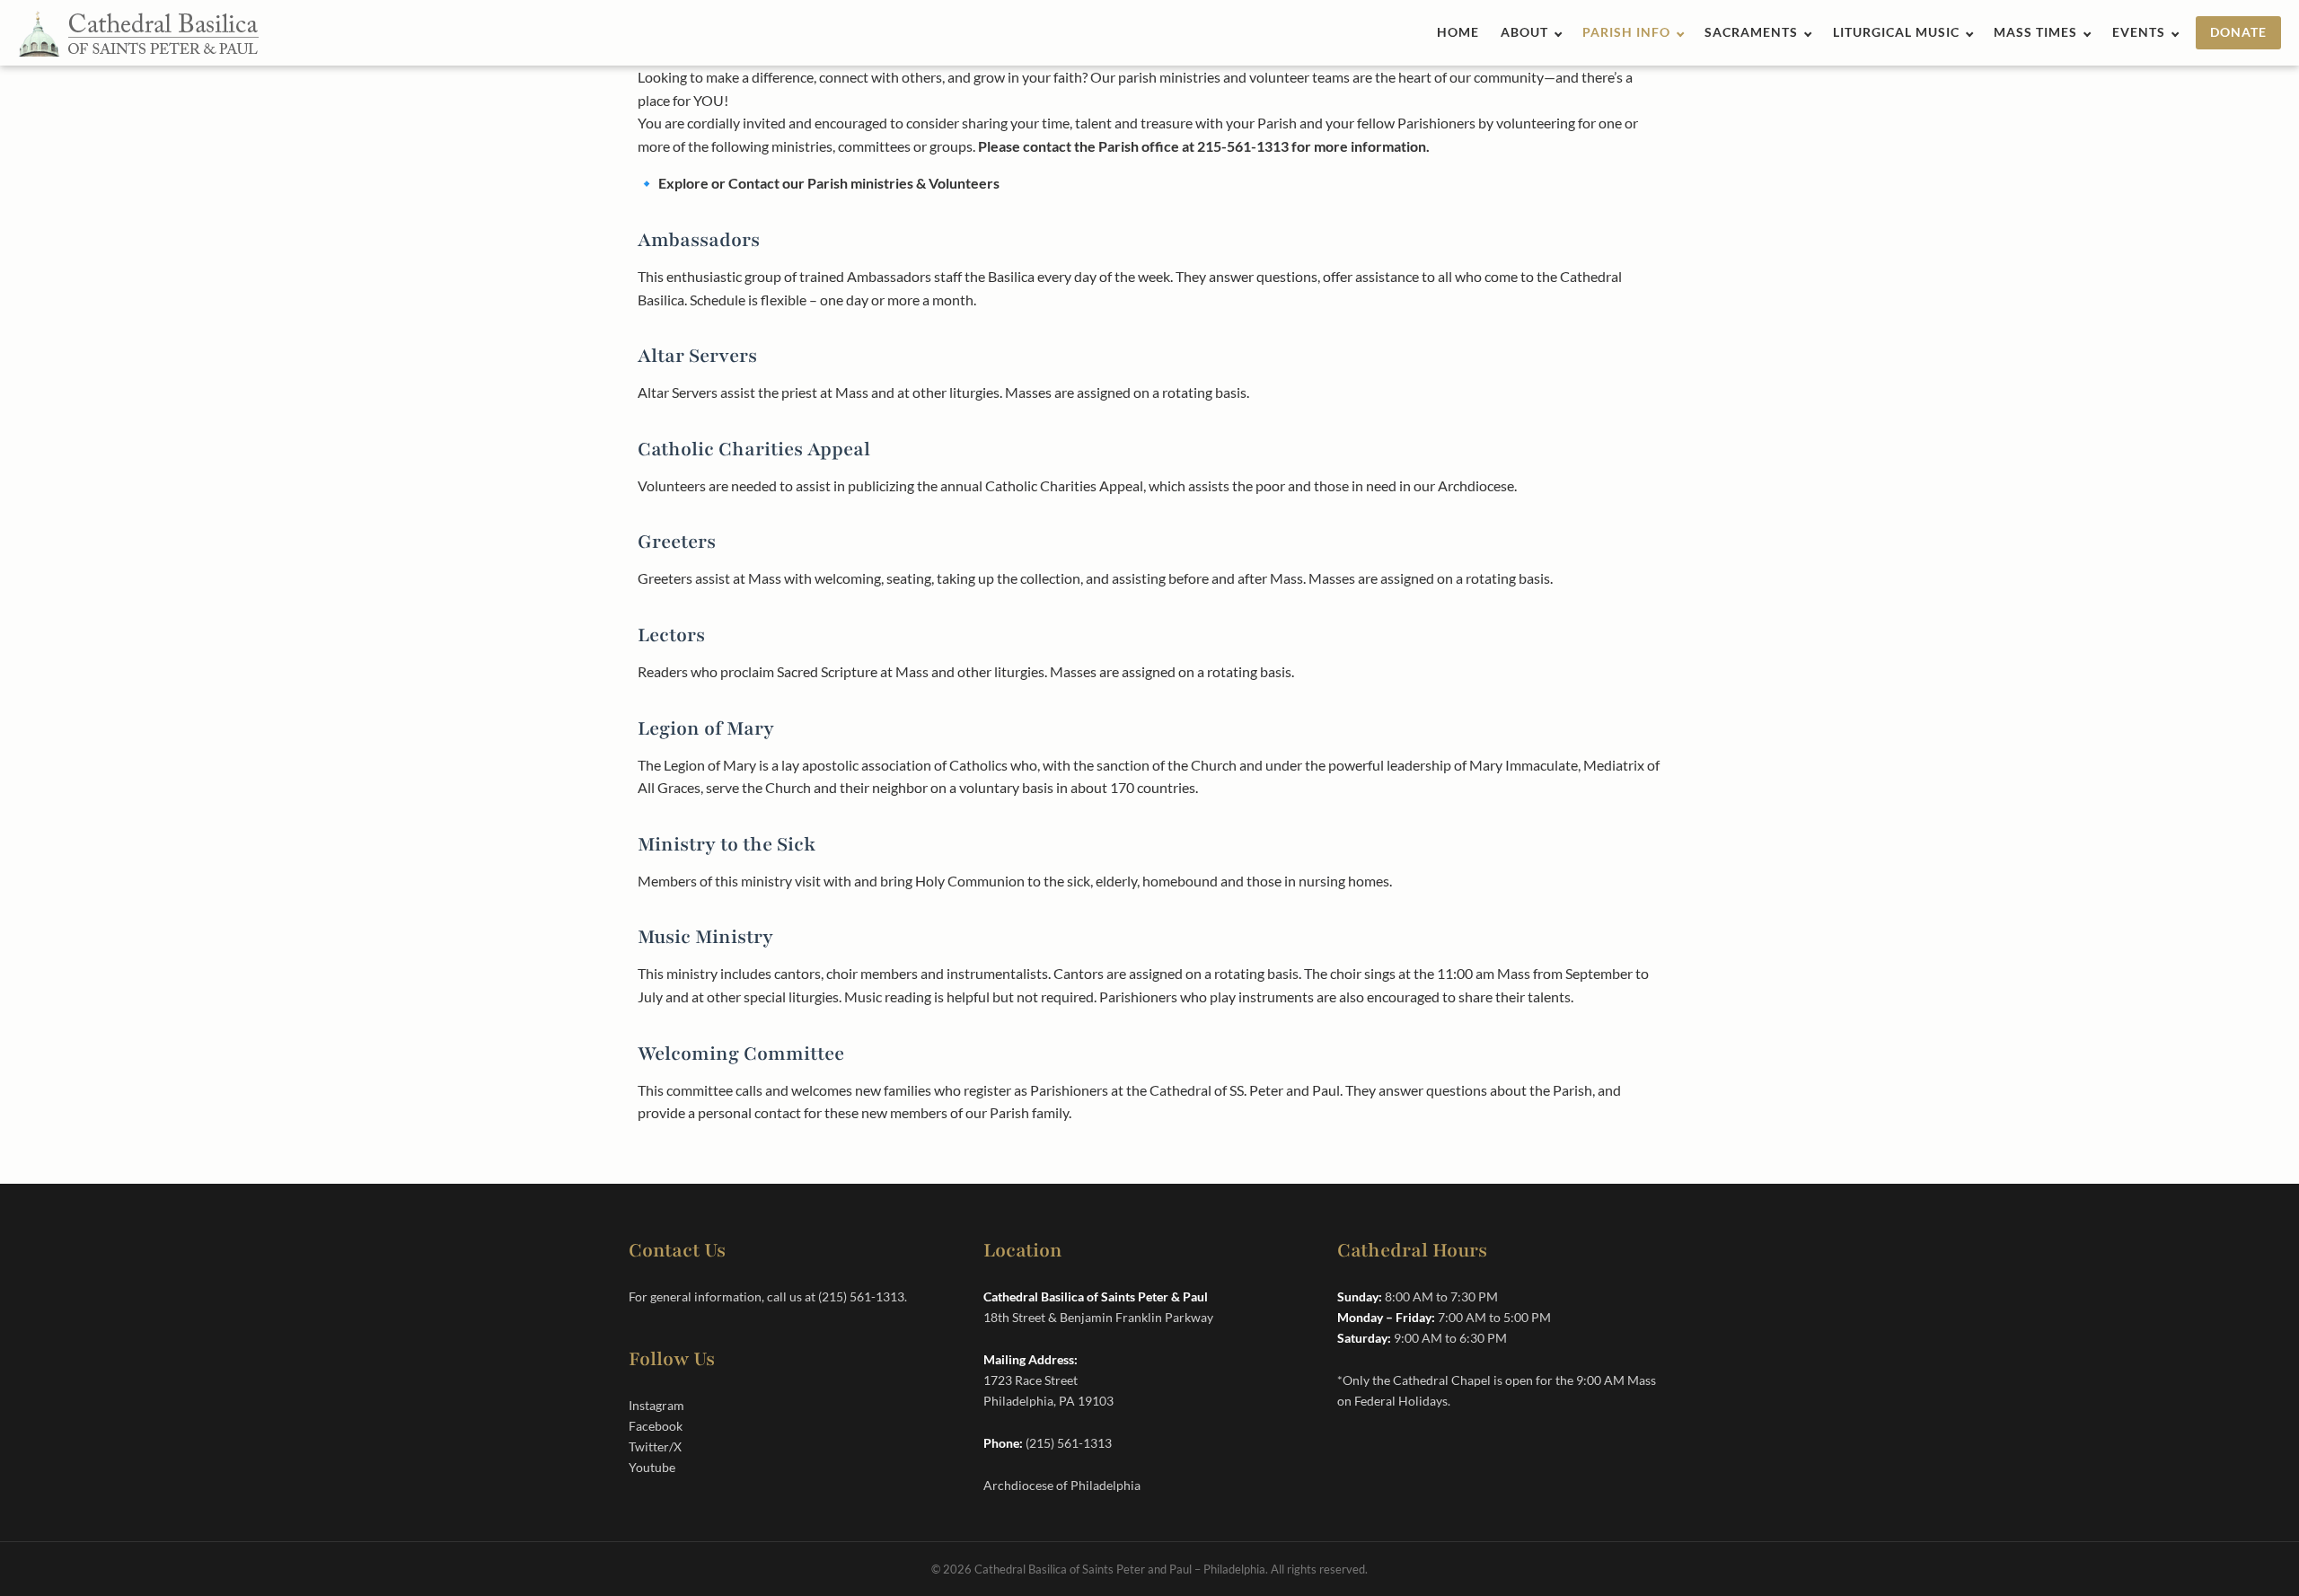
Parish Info (1626, 32)
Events (2139, 32)
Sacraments (1751, 32)
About (1524, 32)
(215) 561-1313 (861, 1296)
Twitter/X (655, 1446)
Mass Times (2035, 32)
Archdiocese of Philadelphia (1062, 1485)
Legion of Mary (706, 729)
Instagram (656, 1405)
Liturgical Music (1896, 32)
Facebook (656, 1426)
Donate (2238, 32)
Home (1458, 32)
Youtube (652, 1467)
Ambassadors (699, 240)
